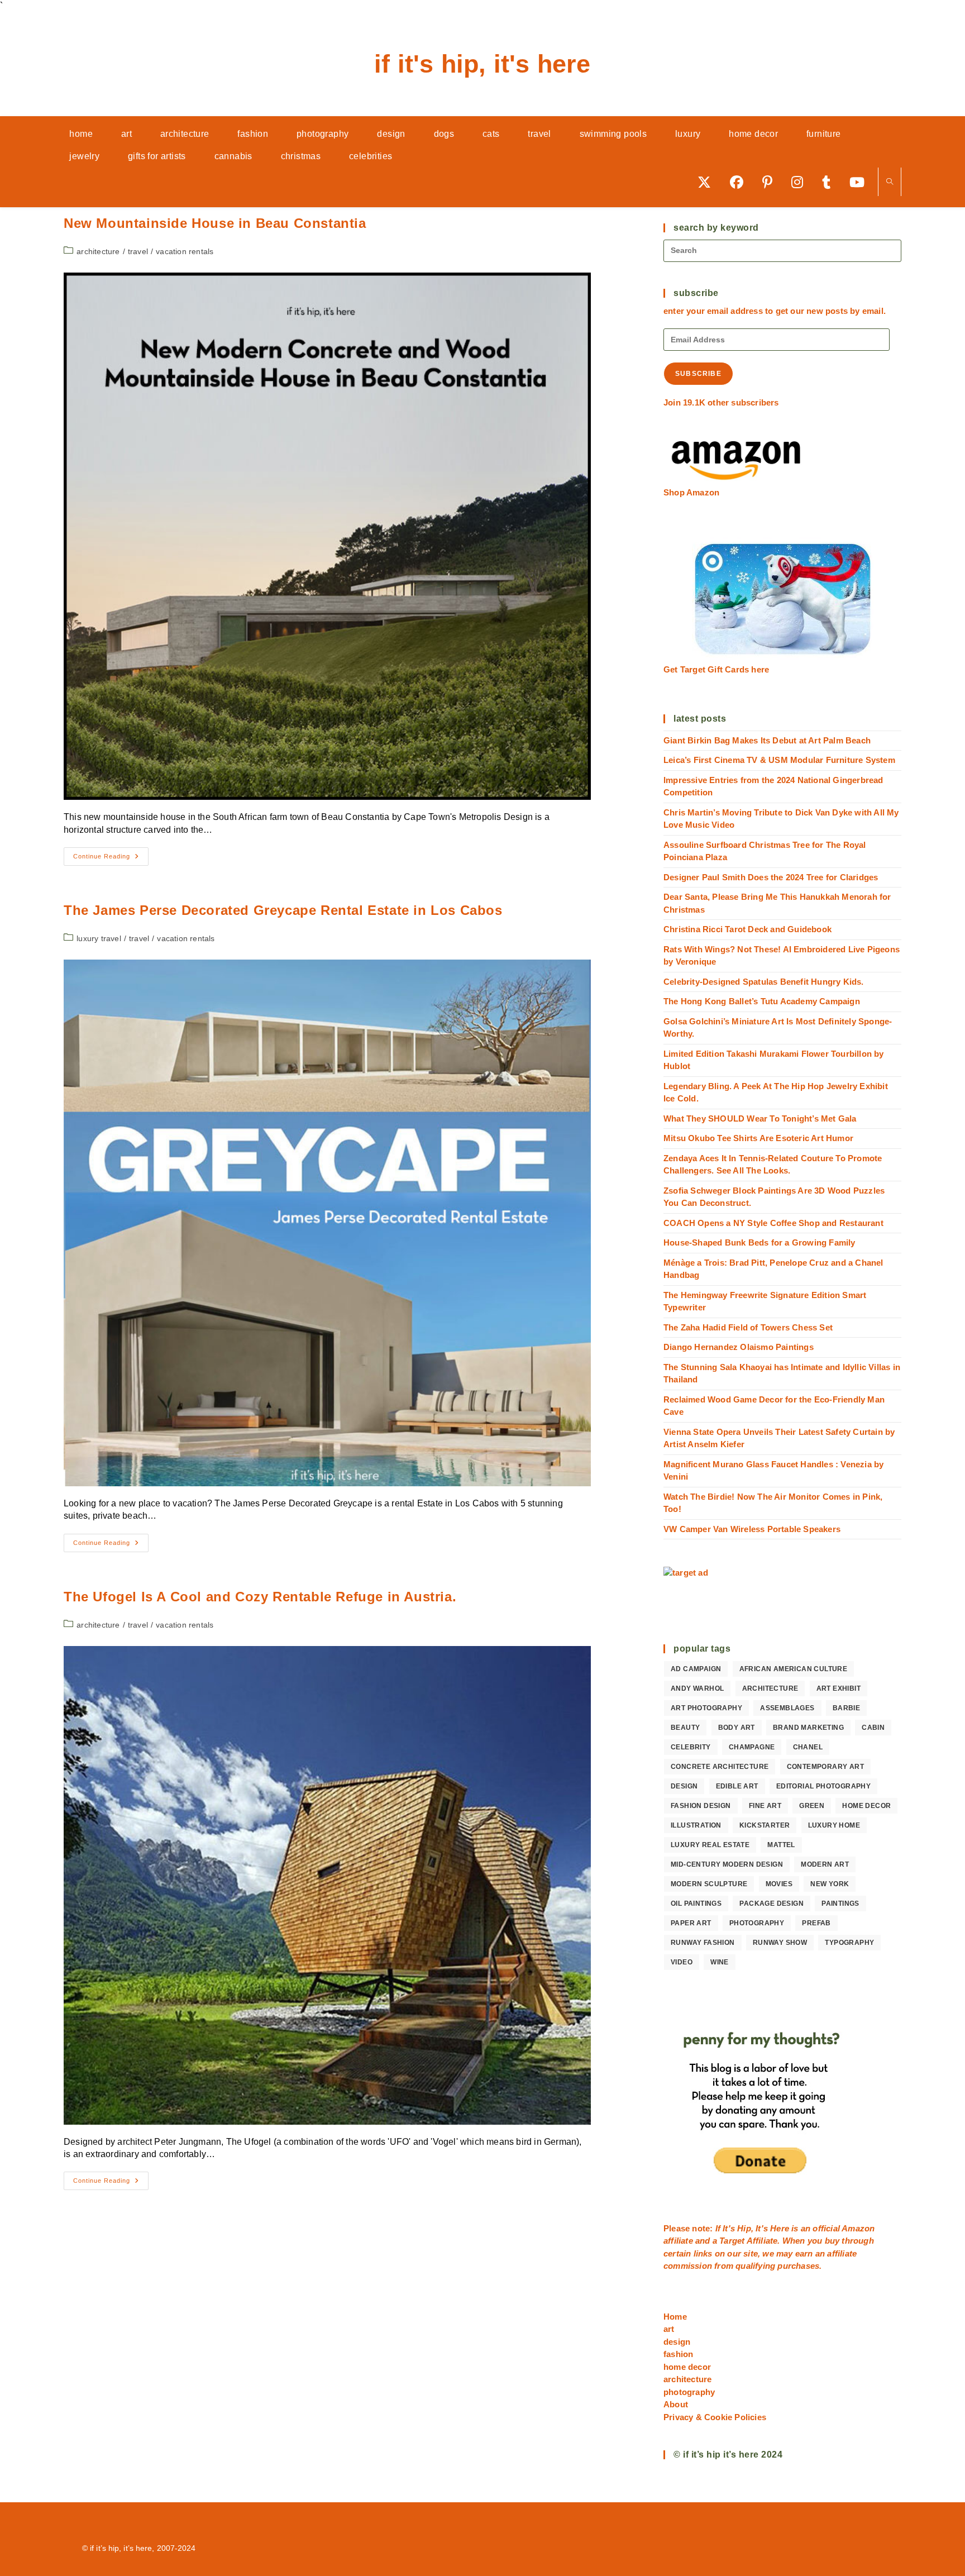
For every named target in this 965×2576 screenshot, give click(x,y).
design (684, 1786)
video (682, 1962)
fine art (765, 1806)
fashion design (701, 1806)
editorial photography (823, 1786)
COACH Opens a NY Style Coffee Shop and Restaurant (773, 1223)
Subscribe (698, 374)
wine (720, 1962)
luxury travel (99, 938)
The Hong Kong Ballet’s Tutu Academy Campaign (762, 1001)
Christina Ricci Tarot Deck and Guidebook (747, 929)
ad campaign (696, 1669)
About (676, 2404)
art (669, 2329)
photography (757, 1923)
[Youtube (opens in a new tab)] (861, 182)
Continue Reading (111, 859)
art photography (706, 1708)
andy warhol (697, 1688)
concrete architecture (720, 1767)
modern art (825, 1864)
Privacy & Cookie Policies (715, 2417)
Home (675, 2317)
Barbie (846, 1708)
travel (138, 251)
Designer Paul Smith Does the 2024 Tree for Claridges (771, 877)
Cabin (873, 1728)
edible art (737, 1786)
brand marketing (808, 1728)
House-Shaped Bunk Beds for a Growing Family (759, 1242)
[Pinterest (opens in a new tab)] (771, 182)
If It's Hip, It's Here (482, 64)
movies (779, 1884)
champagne (752, 1747)
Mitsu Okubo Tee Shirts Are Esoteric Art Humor (758, 1138)
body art (737, 1728)
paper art (691, 1923)
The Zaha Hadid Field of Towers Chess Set (748, 1327)
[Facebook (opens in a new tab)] (741, 182)
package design (771, 1904)
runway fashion (703, 1943)
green (812, 1806)
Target (732, 2241)
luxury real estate (710, 1845)
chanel (808, 1747)
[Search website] (890, 182)
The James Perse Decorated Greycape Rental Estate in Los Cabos (283, 910)
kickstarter (765, 1825)
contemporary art (825, 1767)
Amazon (858, 2228)
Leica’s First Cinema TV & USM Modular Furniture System (779, 760)
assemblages (787, 1708)
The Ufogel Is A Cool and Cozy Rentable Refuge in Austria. (260, 1597)
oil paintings (696, 1904)
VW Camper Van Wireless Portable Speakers (752, 1529)
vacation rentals (185, 251)
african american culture (794, 1669)
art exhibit (839, 1688)
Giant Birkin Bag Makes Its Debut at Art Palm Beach (767, 740)
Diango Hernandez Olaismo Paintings (739, 1347)
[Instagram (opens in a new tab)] (801, 182)
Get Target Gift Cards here (716, 669)
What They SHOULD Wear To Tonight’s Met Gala (760, 1118)
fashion (678, 2354)
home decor (866, 1806)
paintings (840, 1904)
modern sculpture (709, 1884)
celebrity (691, 1747)
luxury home (834, 1825)
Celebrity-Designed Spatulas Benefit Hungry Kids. (764, 982)
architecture (98, 251)
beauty (685, 1728)
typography (849, 1943)
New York (830, 1884)
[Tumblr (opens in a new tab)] (830, 182)
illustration (696, 1825)
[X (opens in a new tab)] (708, 182)
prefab (816, 1923)
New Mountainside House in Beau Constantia (215, 223)
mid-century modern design (727, 1864)
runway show (780, 1943)
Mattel (781, 1845)
